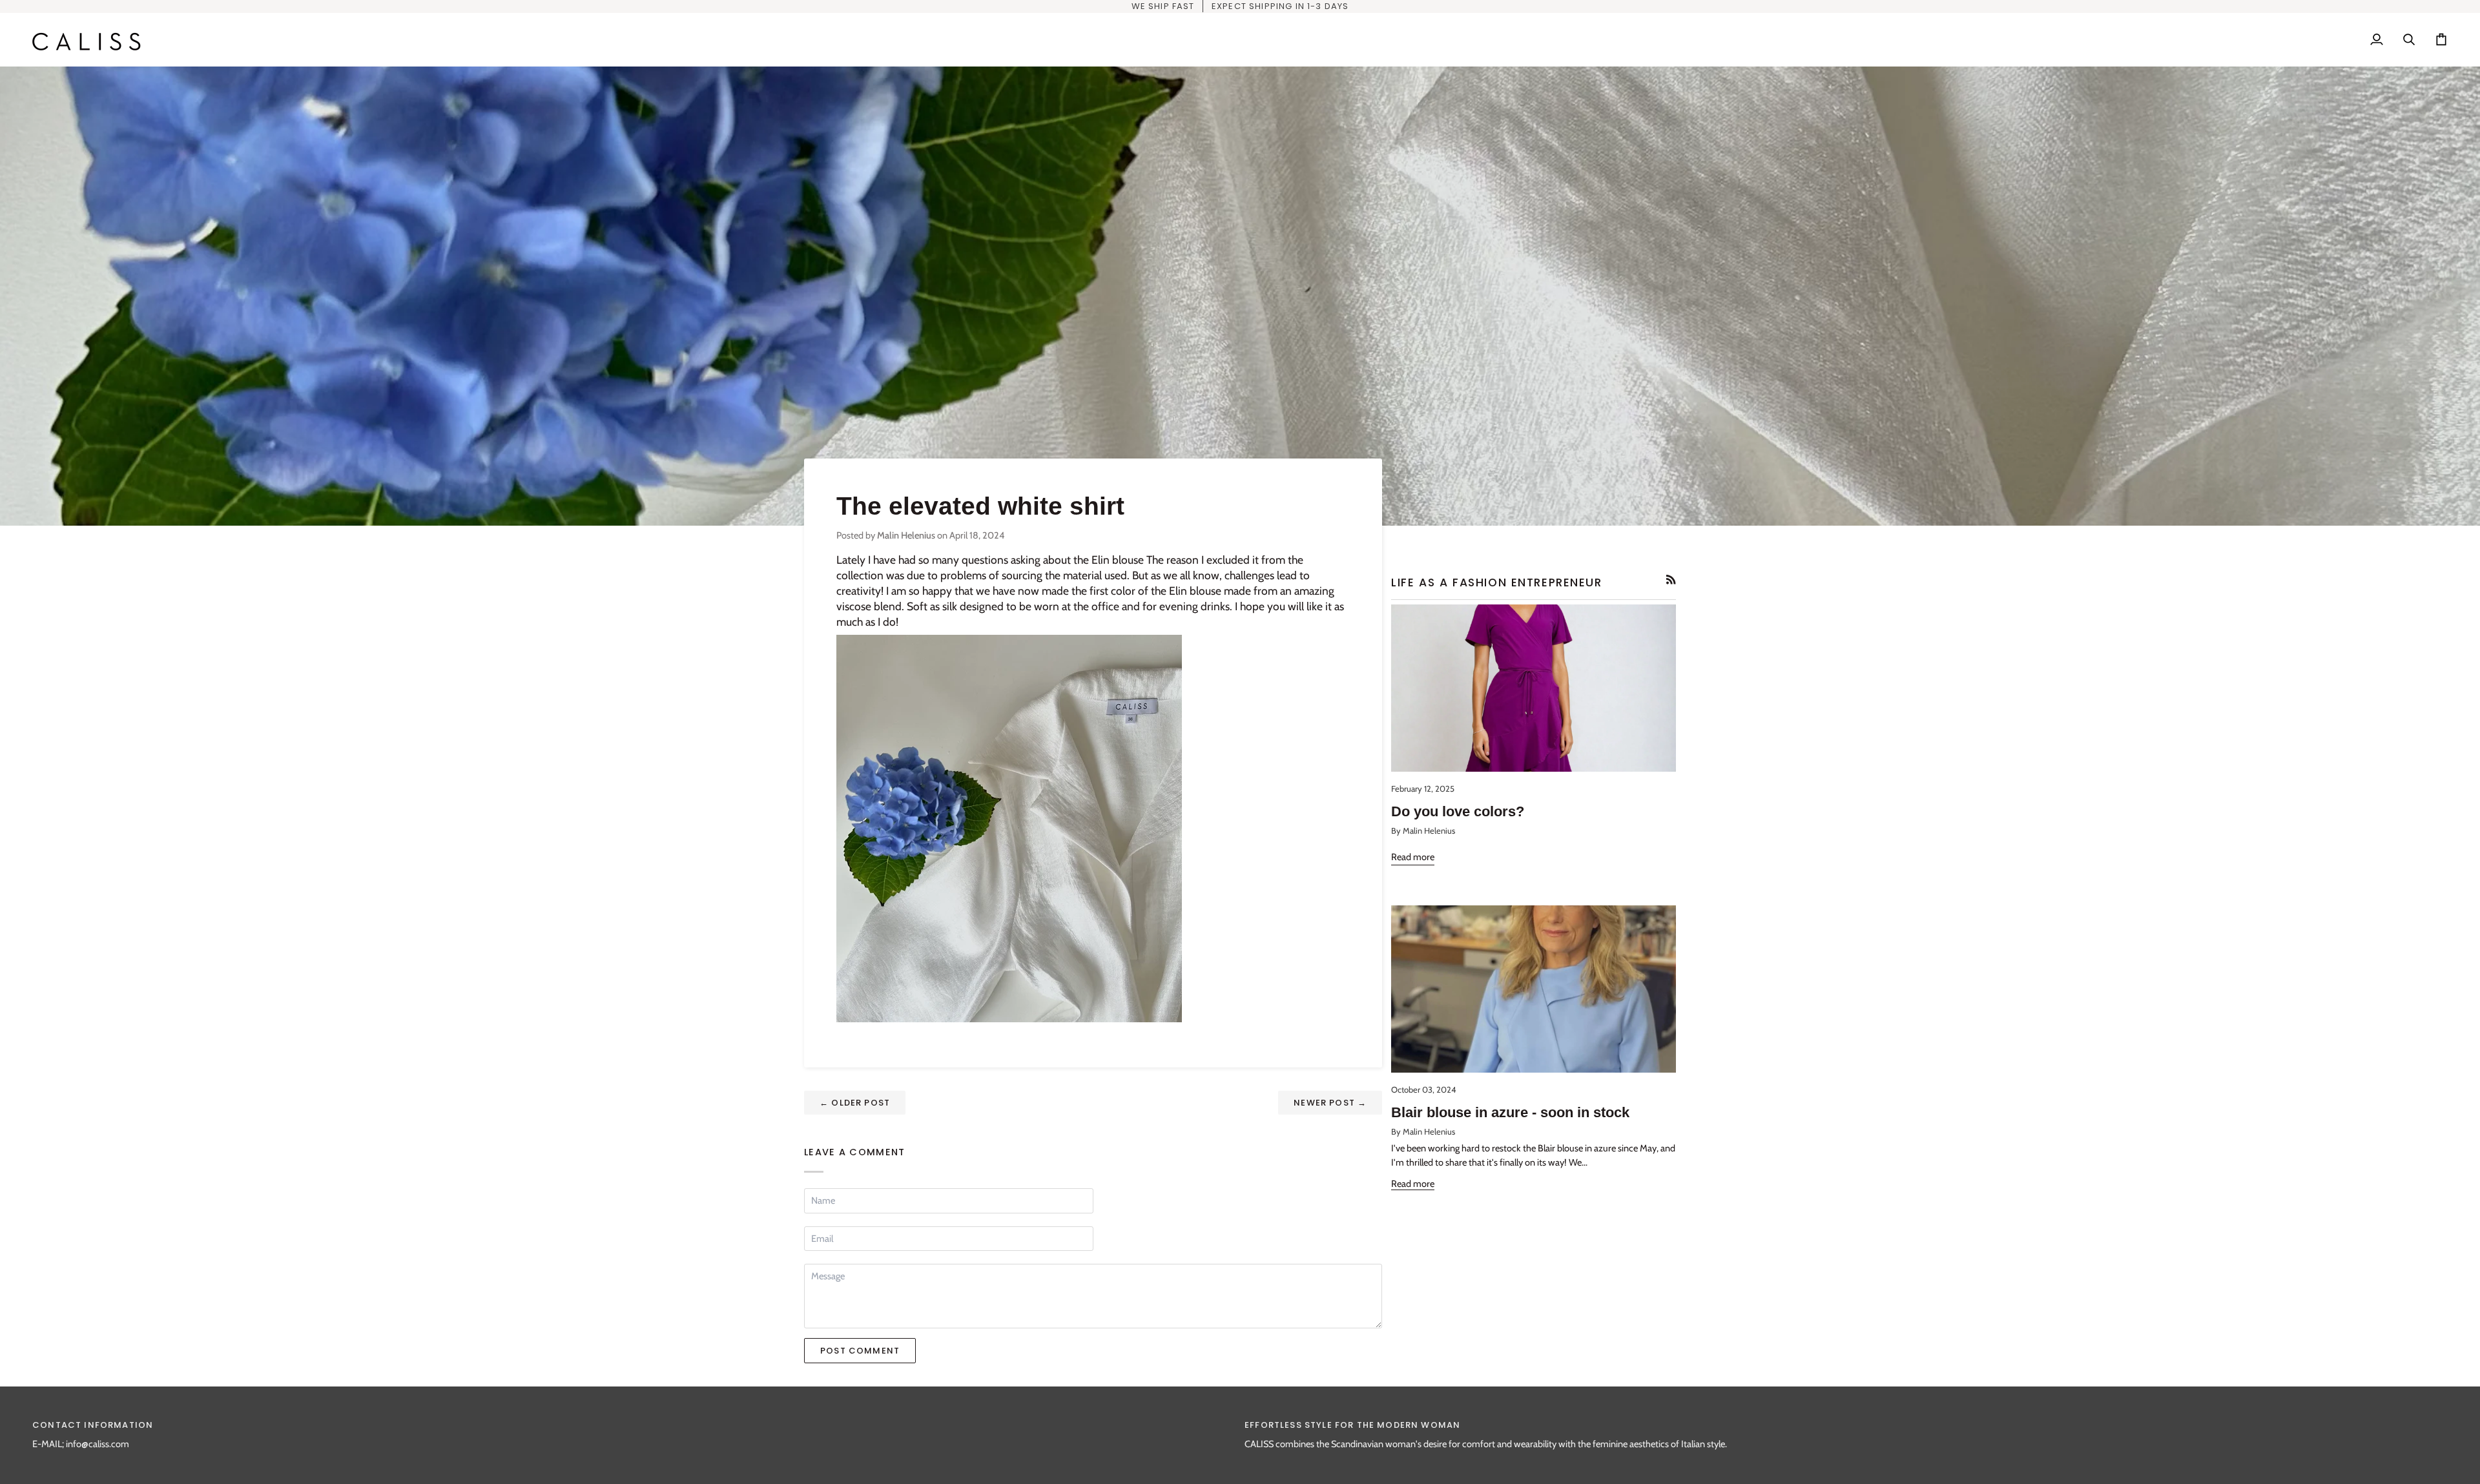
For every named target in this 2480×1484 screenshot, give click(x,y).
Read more (1413, 857)
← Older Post (855, 1103)
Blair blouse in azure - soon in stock (1510, 1112)
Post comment (860, 1351)
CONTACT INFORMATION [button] (93, 1425)
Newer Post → (1330, 1103)
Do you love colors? (1458, 811)
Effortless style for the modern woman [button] (1352, 1425)
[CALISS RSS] (1671, 580)
